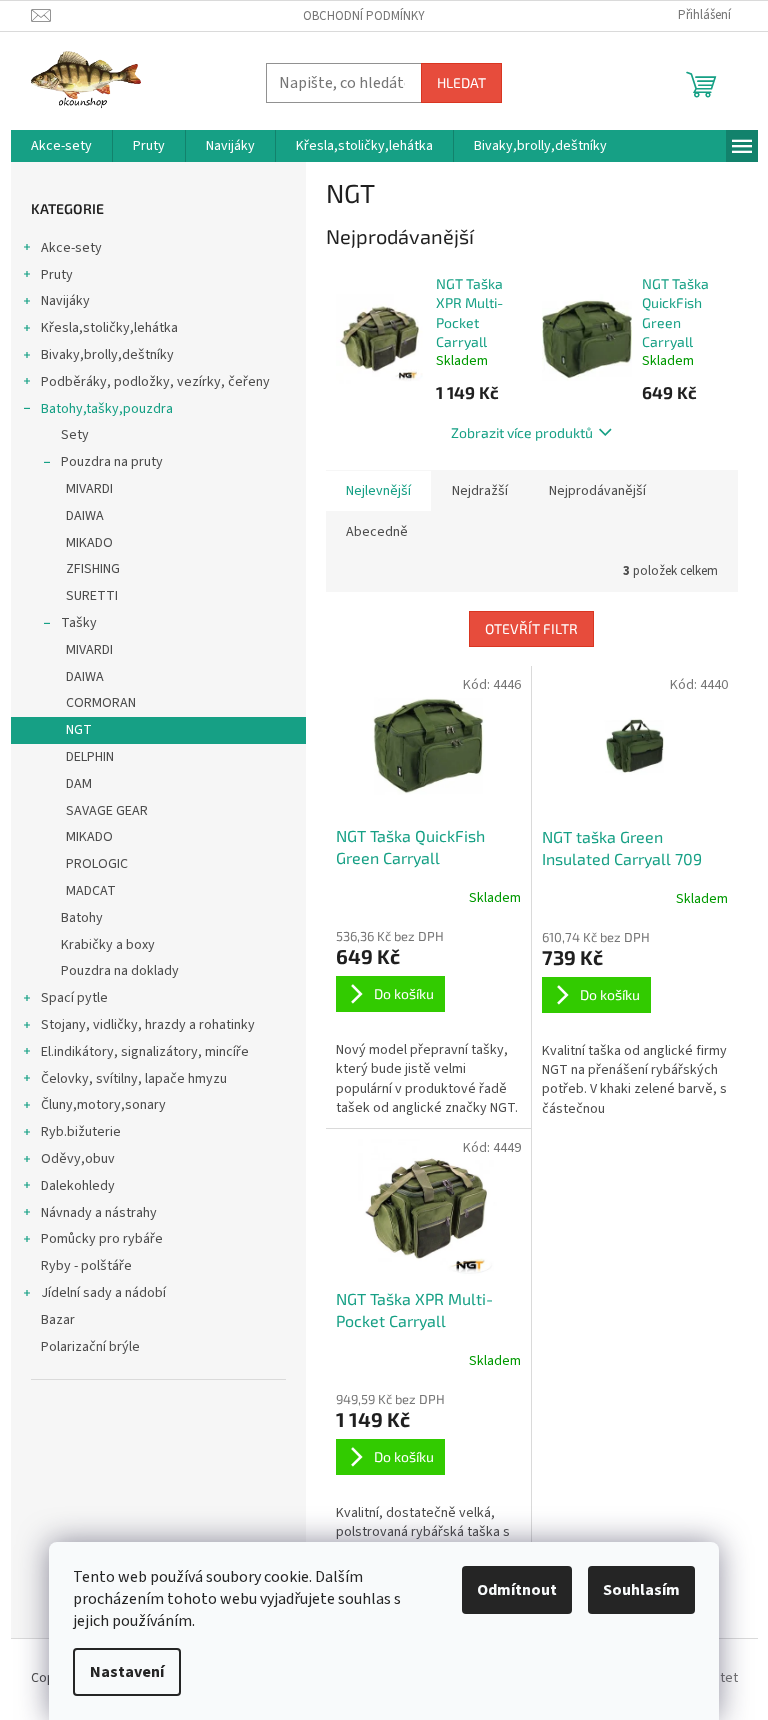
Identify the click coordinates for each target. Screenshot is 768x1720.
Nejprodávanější (597, 491)
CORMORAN (101, 703)
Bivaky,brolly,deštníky (107, 355)
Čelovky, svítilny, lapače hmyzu (134, 1079)
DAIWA (85, 516)
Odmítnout (517, 1590)
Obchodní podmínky (364, 16)
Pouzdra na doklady (120, 971)
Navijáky (65, 301)
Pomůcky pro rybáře (102, 1239)
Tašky (79, 623)
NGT (79, 730)
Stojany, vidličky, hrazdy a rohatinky (148, 1025)
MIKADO (89, 543)
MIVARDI (89, 489)
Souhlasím (641, 1590)
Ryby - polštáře (86, 1266)
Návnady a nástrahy (99, 1213)
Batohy (82, 918)
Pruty (57, 275)
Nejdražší (480, 491)
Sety (75, 435)
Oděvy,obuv (78, 1159)
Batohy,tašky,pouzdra (107, 409)
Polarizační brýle (90, 1347)
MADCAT (91, 891)
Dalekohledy (78, 1186)
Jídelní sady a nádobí (103, 1293)
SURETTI (92, 596)
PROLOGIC (97, 864)
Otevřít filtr (531, 628)
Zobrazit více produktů (522, 432)
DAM (79, 784)
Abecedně (377, 532)
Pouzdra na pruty (112, 462)
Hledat (461, 82)
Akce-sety (71, 248)
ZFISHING (93, 569)
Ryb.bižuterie (81, 1132)
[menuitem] (61, 146)
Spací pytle (74, 998)
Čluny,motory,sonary (103, 1105)
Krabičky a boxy (108, 945)
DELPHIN (90, 757)
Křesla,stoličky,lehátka (109, 328)
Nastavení (127, 1672)
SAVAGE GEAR (107, 811)
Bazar (58, 1320)
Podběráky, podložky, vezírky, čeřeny (155, 382)
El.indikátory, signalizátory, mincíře (145, 1052)
